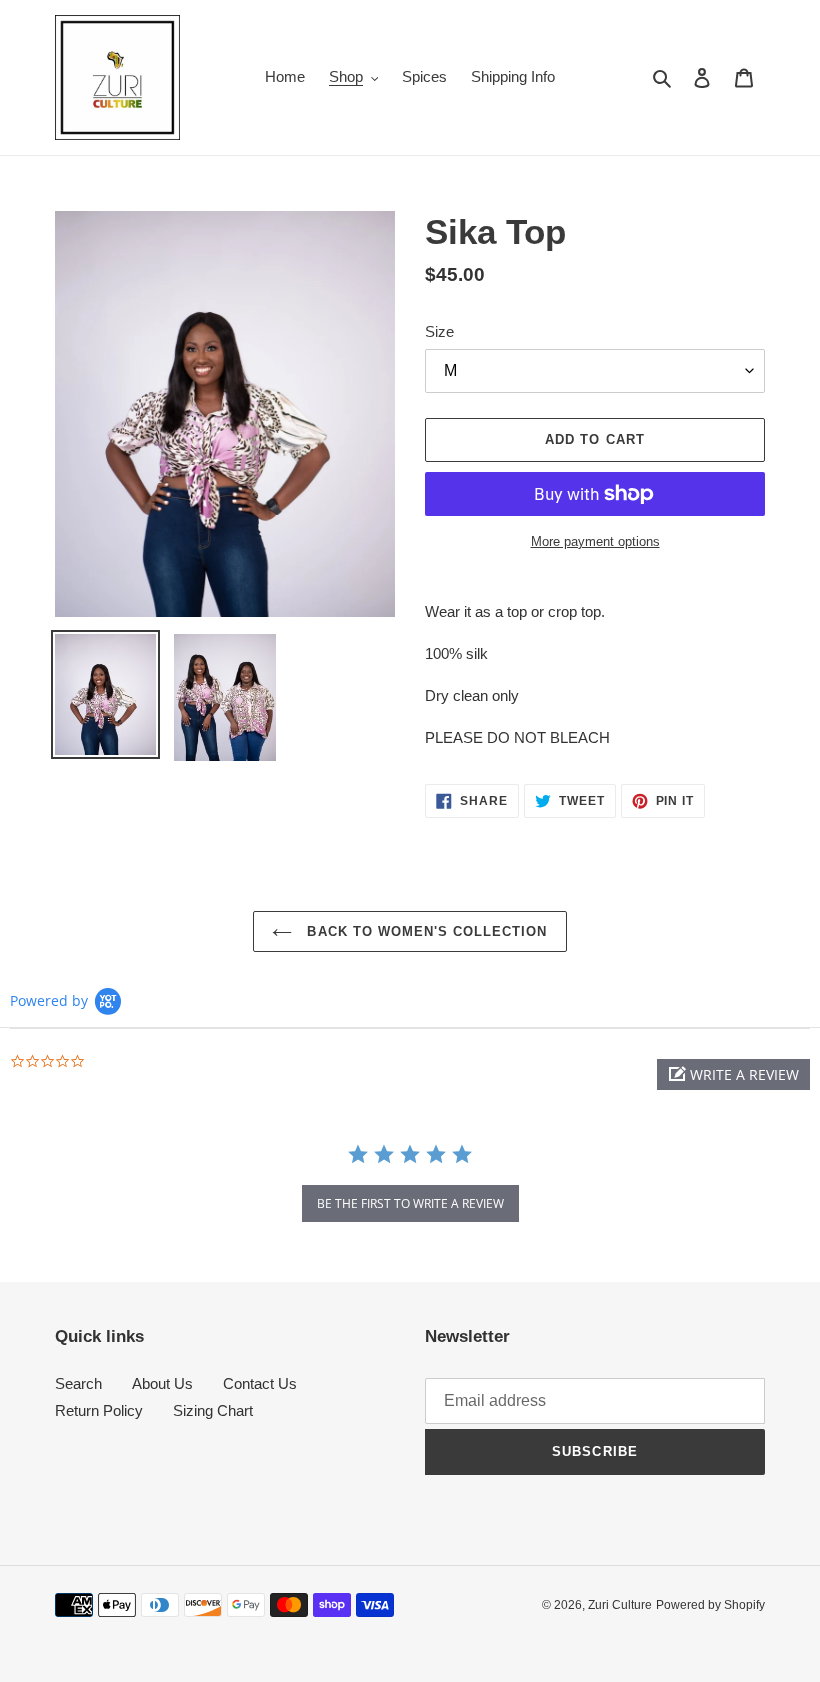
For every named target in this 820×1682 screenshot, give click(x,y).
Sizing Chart (213, 1410)
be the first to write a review (410, 1203)
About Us (162, 1383)
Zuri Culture (620, 1605)
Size (439, 331)
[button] (733, 1074)
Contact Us (260, 1383)
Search (78, 1383)
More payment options (595, 541)
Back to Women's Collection (424, 931)
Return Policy (99, 1410)
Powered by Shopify (710, 1605)
